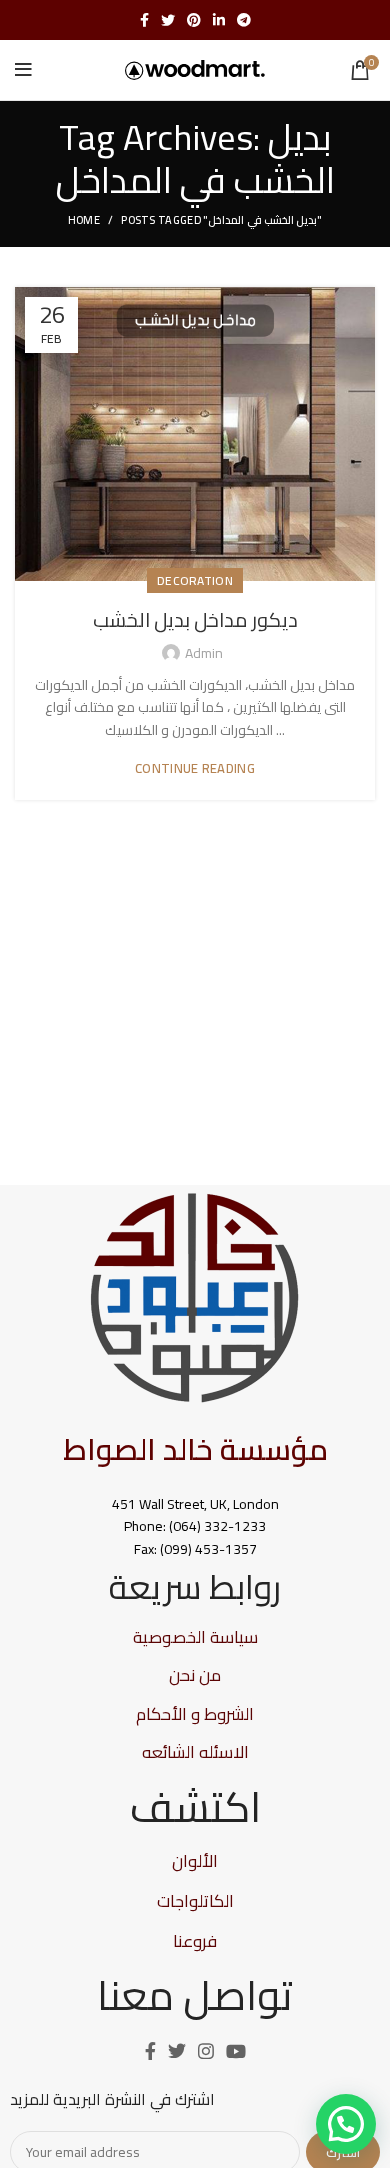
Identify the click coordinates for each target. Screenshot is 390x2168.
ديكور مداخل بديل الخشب (195, 619)
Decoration (195, 580)
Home (84, 220)
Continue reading (195, 768)
